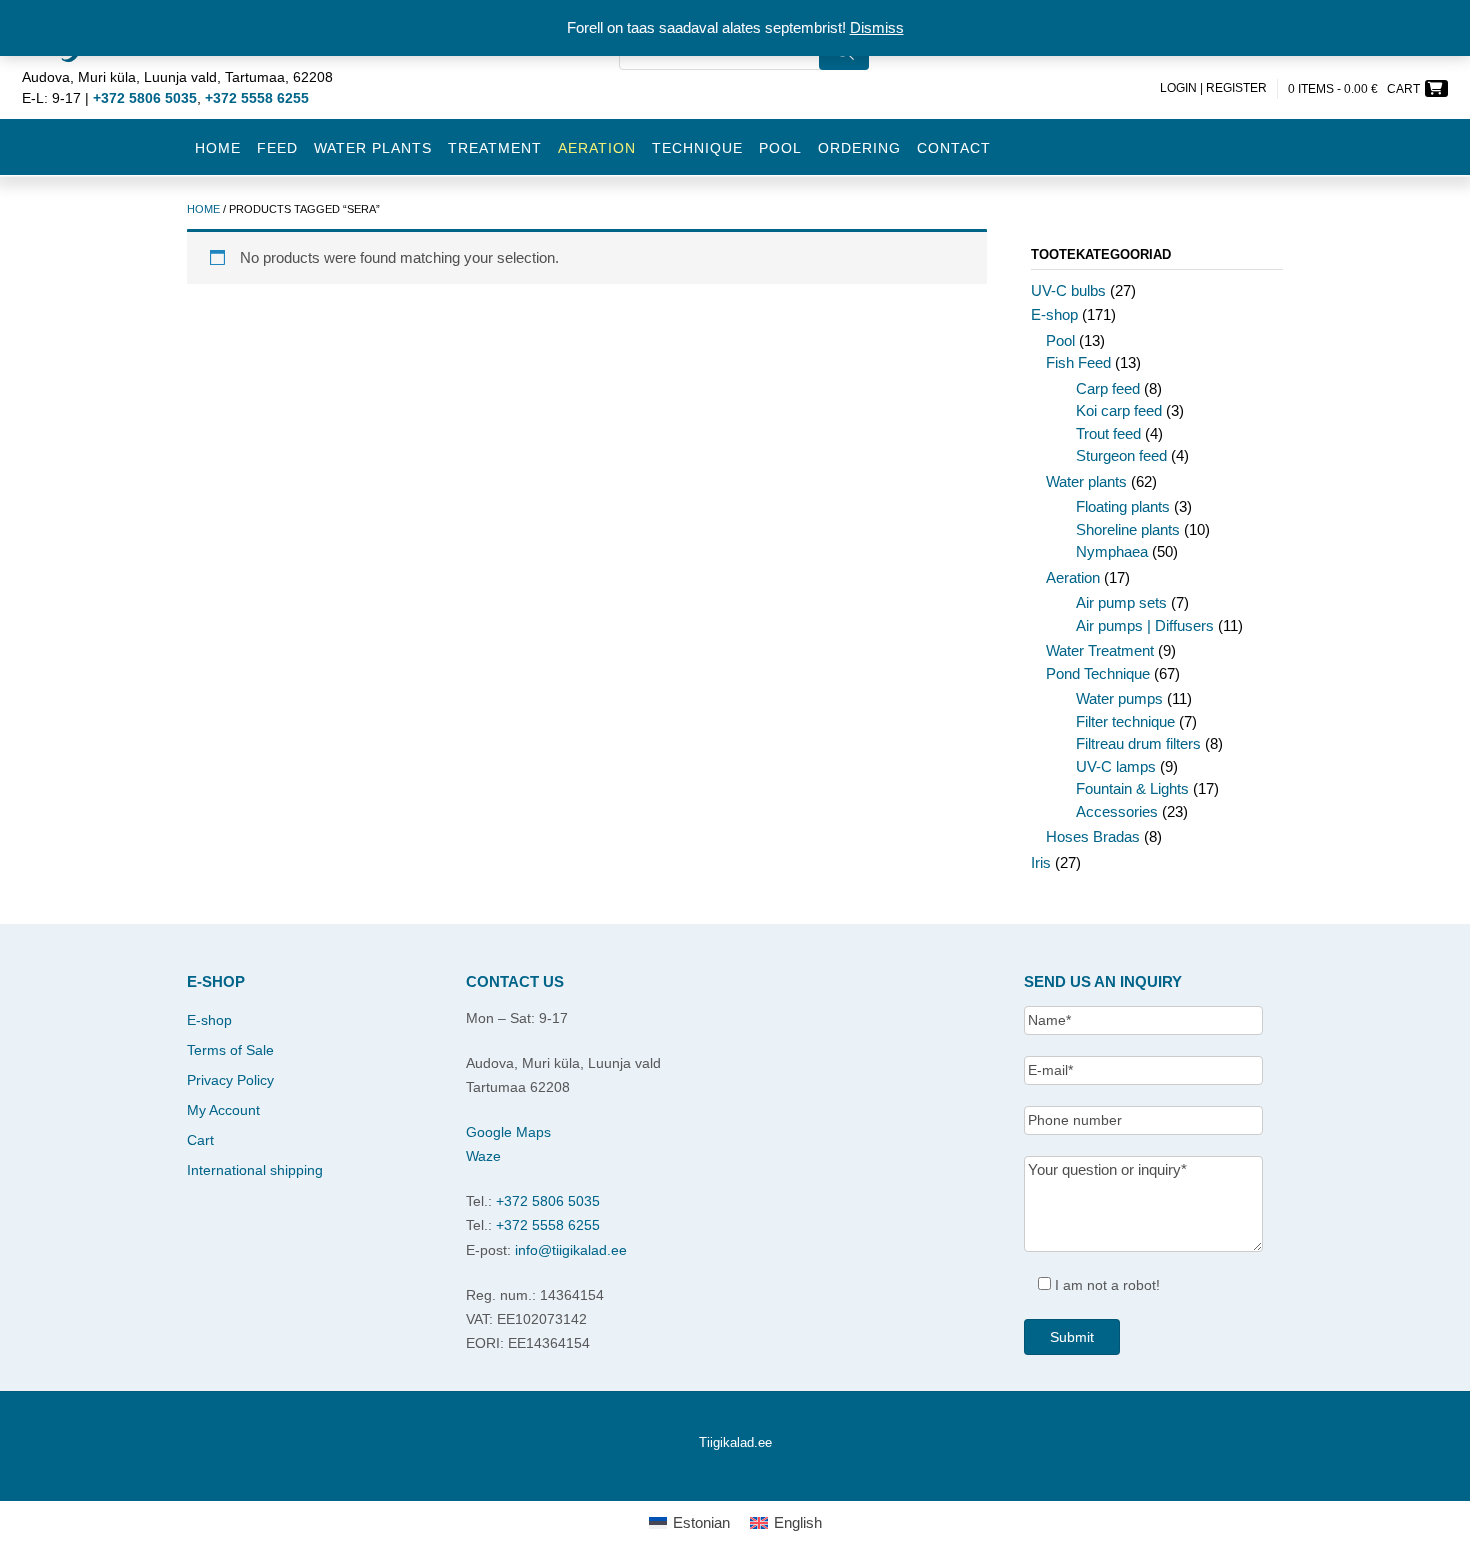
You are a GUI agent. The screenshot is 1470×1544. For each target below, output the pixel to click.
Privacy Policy (230, 1080)
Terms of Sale (230, 1050)
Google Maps (508, 1132)
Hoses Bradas (1093, 836)
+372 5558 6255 (548, 1225)
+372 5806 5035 (548, 1201)
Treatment (495, 148)
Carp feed (1108, 388)
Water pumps (1119, 698)
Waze (483, 1156)
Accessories (1117, 811)
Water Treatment (1100, 650)
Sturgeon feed (1121, 455)
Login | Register (1213, 88)
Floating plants (1123, 506)
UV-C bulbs (1068, 290)
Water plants (373, 148)
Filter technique (1125, 721)
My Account (223, 1110)
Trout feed (1108, 433)
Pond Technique (1098, 673)
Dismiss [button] (877, 27)
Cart (200, 1140)
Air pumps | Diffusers (1145, 625)
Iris (1041, 862)
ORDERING (859, 148)
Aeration (1073, 577)
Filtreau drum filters (1138, 743)
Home (218, 148)
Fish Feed (1078, 362)
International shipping (255, 1170)
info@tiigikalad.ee (571, 1250)
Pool (780, 148)
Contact (954, 148)
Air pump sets (1121, 602)
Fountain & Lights (1132, 788)
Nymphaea (1112, 551)
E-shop (1054, 314)
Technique (697, 148)
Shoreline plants (1128, 529)
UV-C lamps (1116, 766)
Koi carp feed (1119, 410)
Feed (277, 148)
